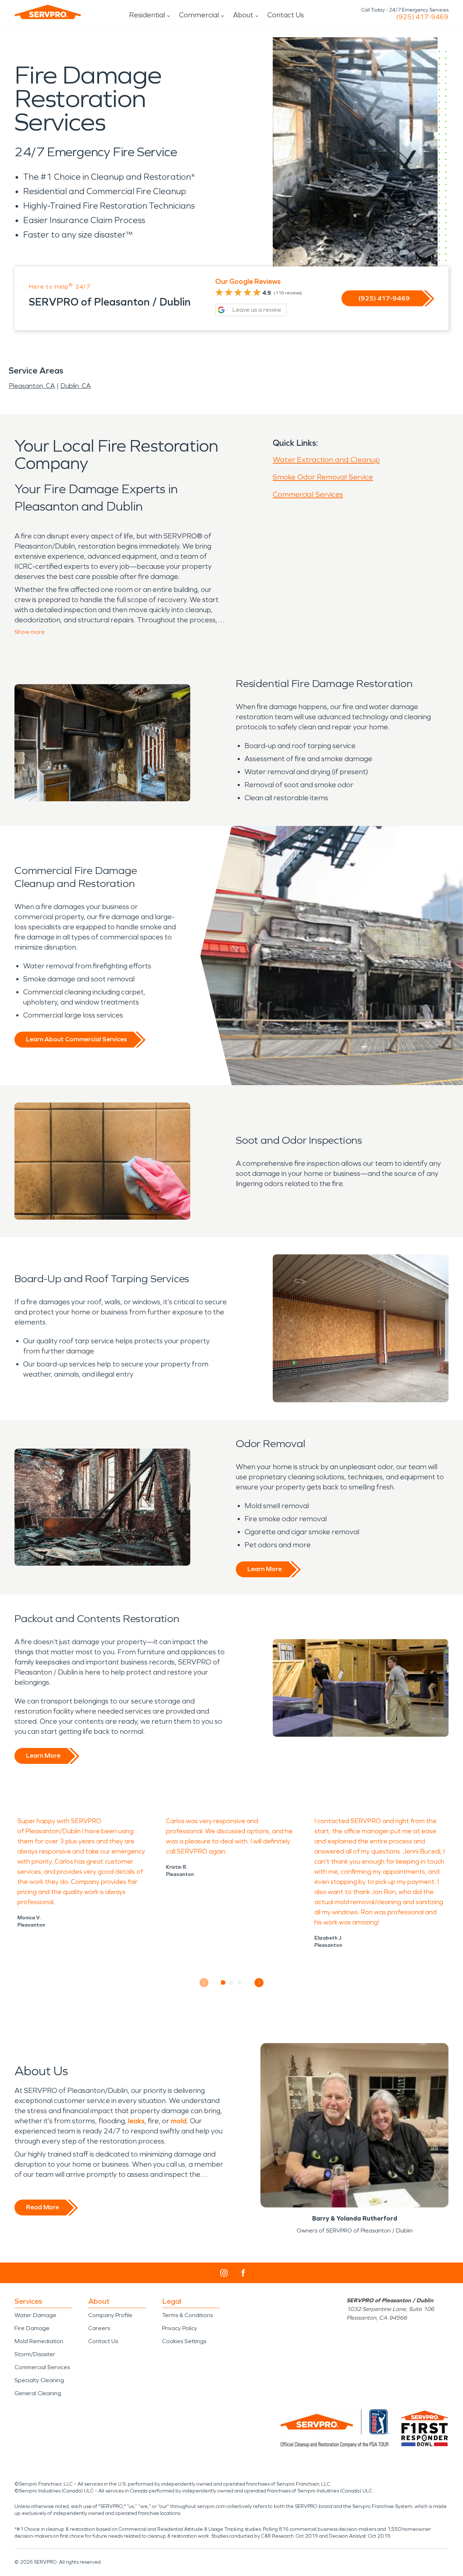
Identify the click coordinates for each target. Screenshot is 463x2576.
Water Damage (35, 2315)
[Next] (259, 1982)
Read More (43, 2207)
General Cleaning (38, 2393)
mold (179, 2121)
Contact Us (286, 15)
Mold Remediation (39, 2341)
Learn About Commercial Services (76, 1039)
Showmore (30, 632)
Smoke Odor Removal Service (323, 477)
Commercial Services (308, 494)
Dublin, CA (76, 386)
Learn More (265, 1569)
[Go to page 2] (232, 1983)
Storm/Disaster (35, 2354)
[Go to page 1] (223, 1983)
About (243, 15)
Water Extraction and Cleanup (326, 460)
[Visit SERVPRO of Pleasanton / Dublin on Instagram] (224, 2273)
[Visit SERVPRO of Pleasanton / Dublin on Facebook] (243, 2273)
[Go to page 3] (240, 1983)
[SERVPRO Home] (48, 12)
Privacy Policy (180, 2328)
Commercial (199, 15)
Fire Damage (32, 2328)
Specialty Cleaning (39, 2380)
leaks (136, 2121)
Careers (99, 2328)
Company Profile (110, 2315)
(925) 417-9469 (422, 17)
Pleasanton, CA (32, 386)
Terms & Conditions (187, 2315)
